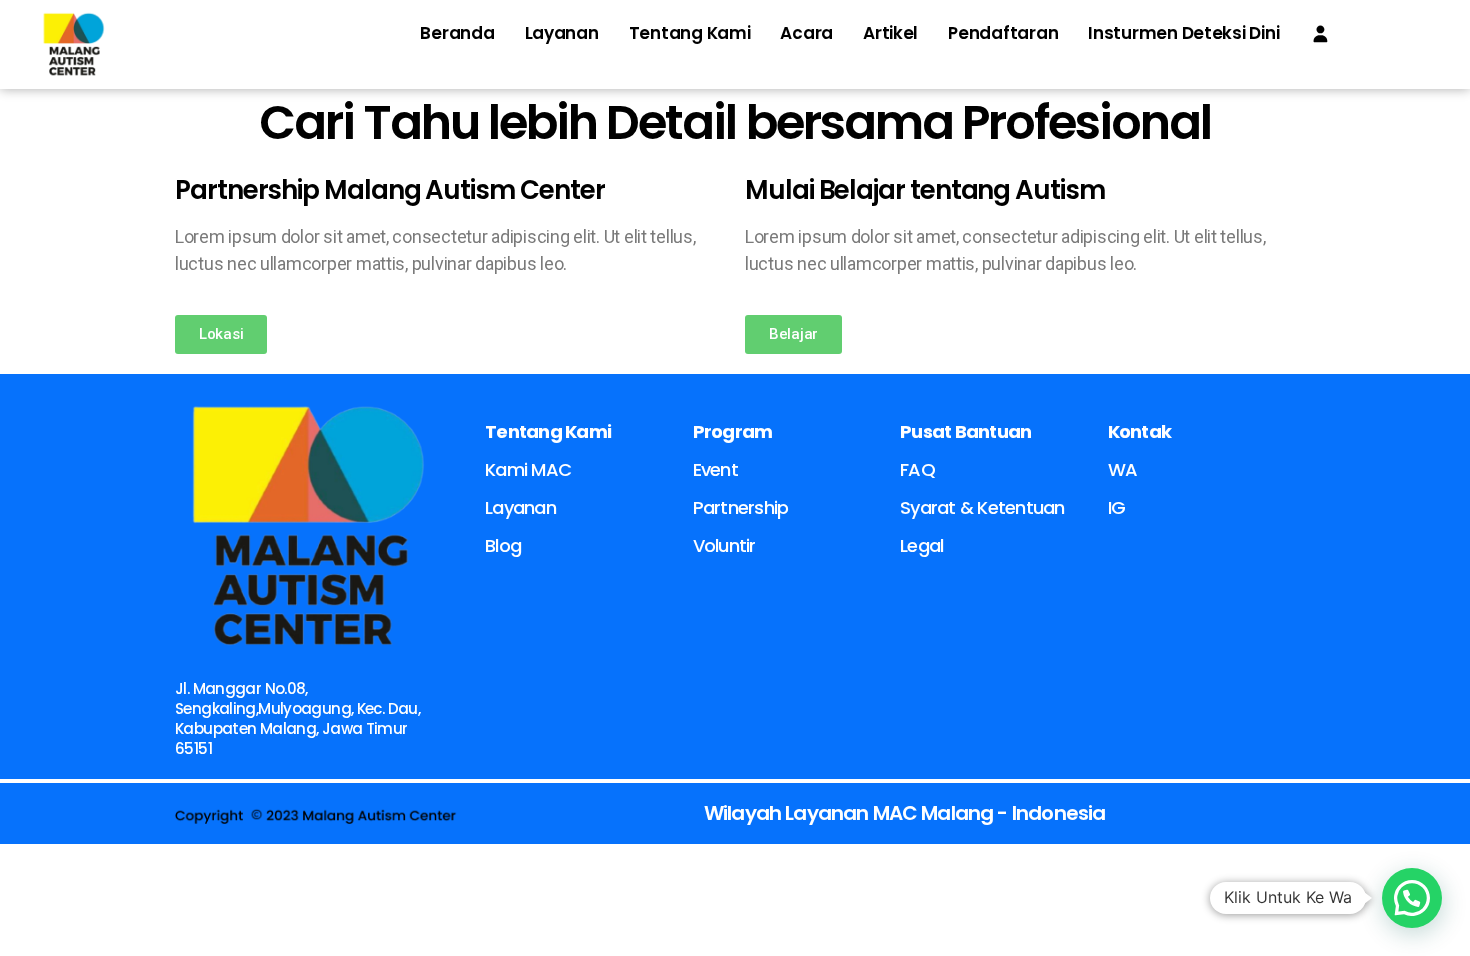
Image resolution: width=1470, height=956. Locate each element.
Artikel (890, 33)
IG (1117, 507)
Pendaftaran (1003, 33)
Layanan (562, 33)
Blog (503, 545)
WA (1123, 469)
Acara (806, 33)
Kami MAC (528, 469)
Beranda (457, 33)
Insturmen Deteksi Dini (1183, 33)
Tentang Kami (690, 33)
